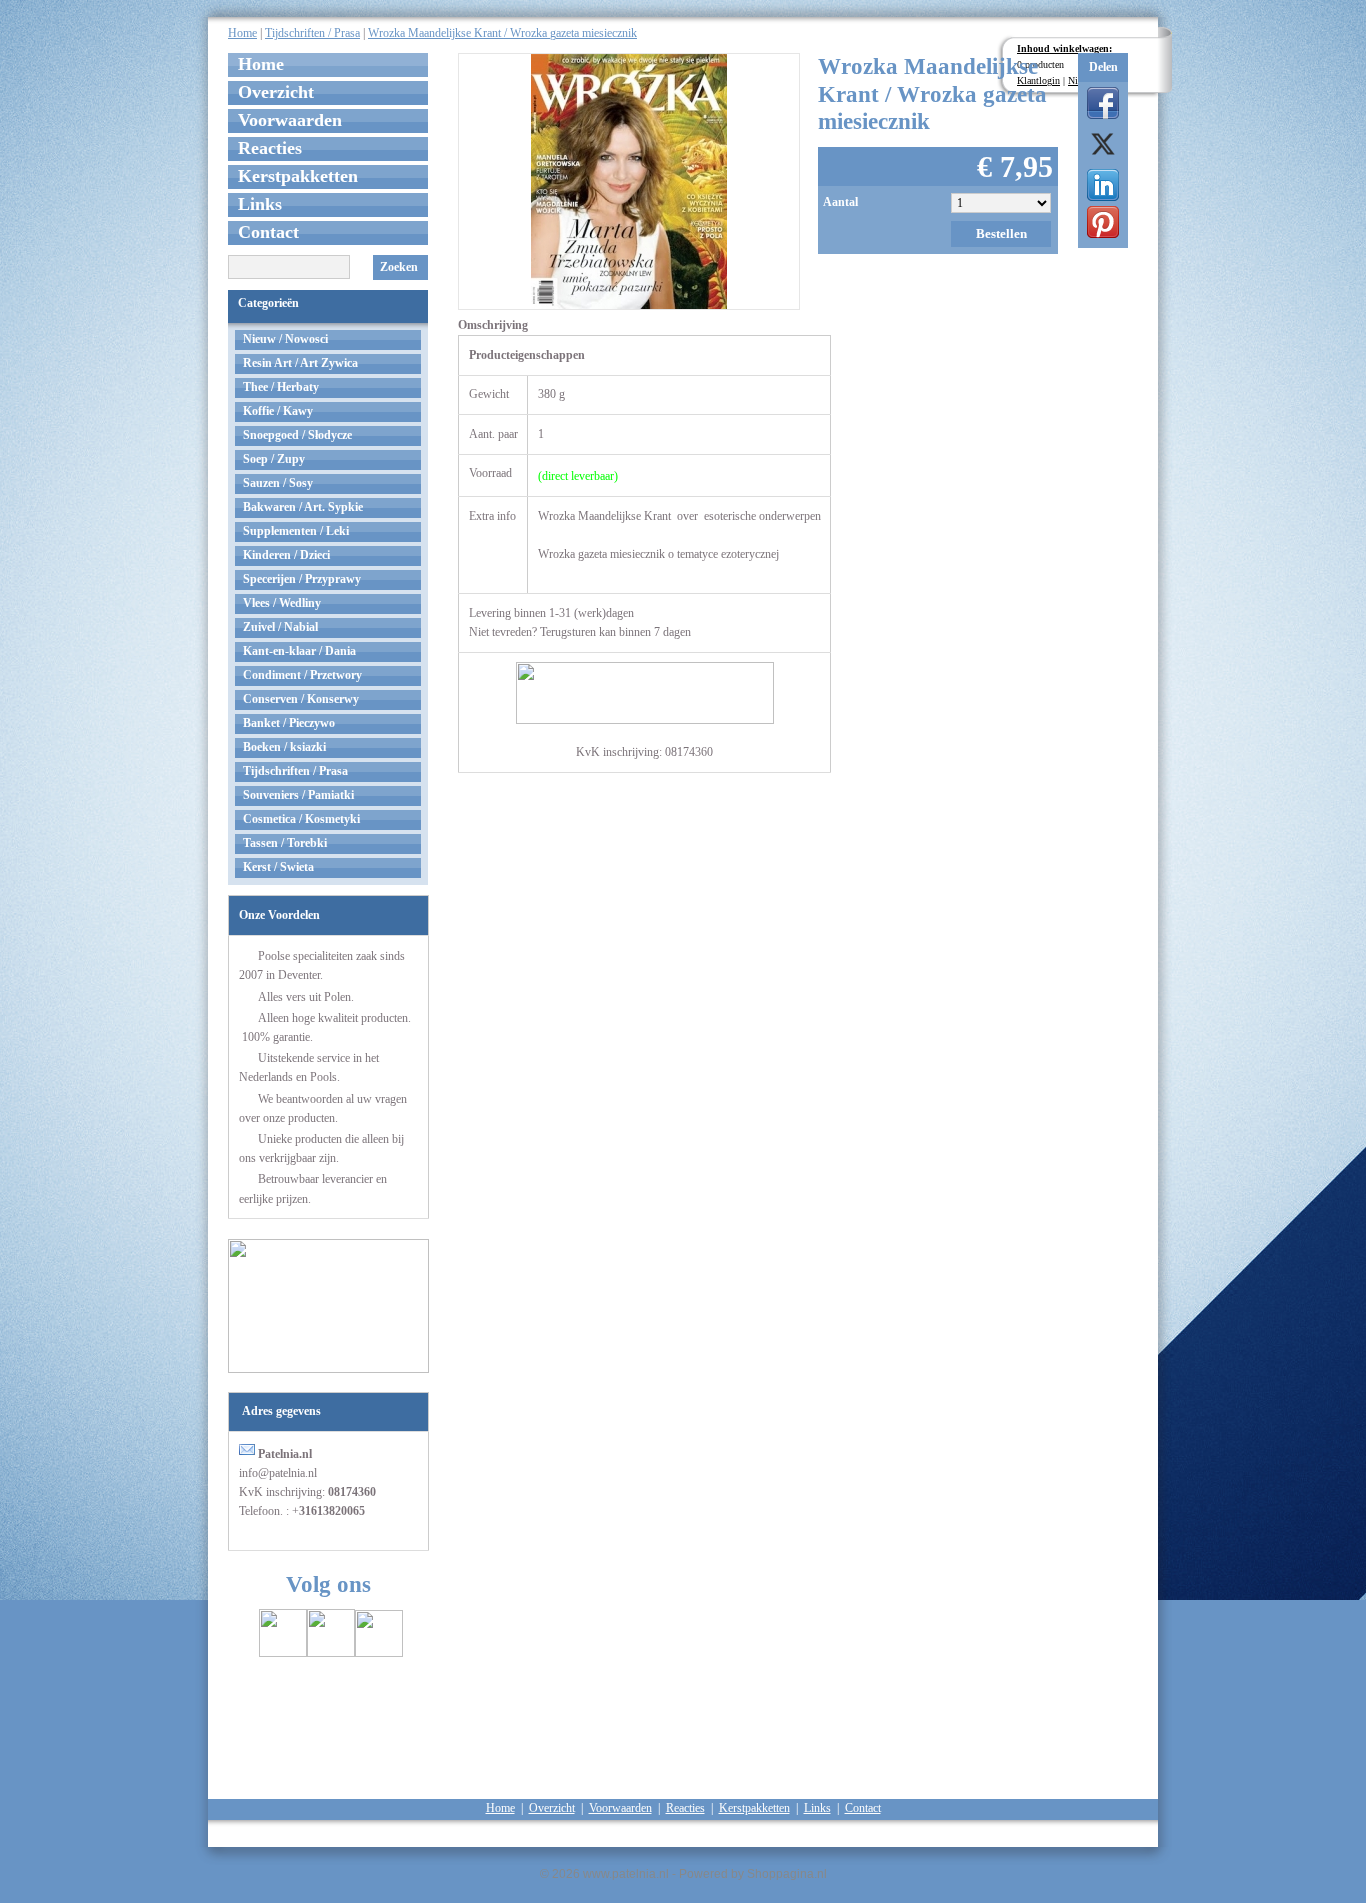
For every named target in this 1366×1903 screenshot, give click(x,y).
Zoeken (399, 267)
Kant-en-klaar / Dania (299, 651)
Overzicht (276, 92)
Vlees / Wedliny (282, 603)
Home (242, 33)
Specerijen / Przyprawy (302, 579)
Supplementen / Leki (296, 531)
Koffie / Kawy (278, 411)
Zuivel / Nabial (280, 627)
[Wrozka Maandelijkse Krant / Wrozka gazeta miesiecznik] (629, 179)
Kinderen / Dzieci (286, 555)
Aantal (840, 202)
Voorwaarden (290, 120)
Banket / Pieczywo (289, 723)
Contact (268, 232)
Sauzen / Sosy (278, 483)
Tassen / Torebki (285, 843)
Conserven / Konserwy (301, 699)
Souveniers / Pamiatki (298, 795)
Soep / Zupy (274, 459)
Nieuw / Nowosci (285, 339)
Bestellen (1001, 233)
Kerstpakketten (298, 176)
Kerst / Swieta (278, 867)
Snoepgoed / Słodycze (297, 435)
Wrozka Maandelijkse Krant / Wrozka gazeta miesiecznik (502, 33)
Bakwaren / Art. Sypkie (303, 507)
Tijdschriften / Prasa (312, 33)
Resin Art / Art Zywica (300, 363)
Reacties (270, 148)
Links (260, 204)
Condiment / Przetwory (302, 675)
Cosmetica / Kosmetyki (301, 819)
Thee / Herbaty (281, 387)
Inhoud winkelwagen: (1064, 48)
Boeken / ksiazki (284, 747)
